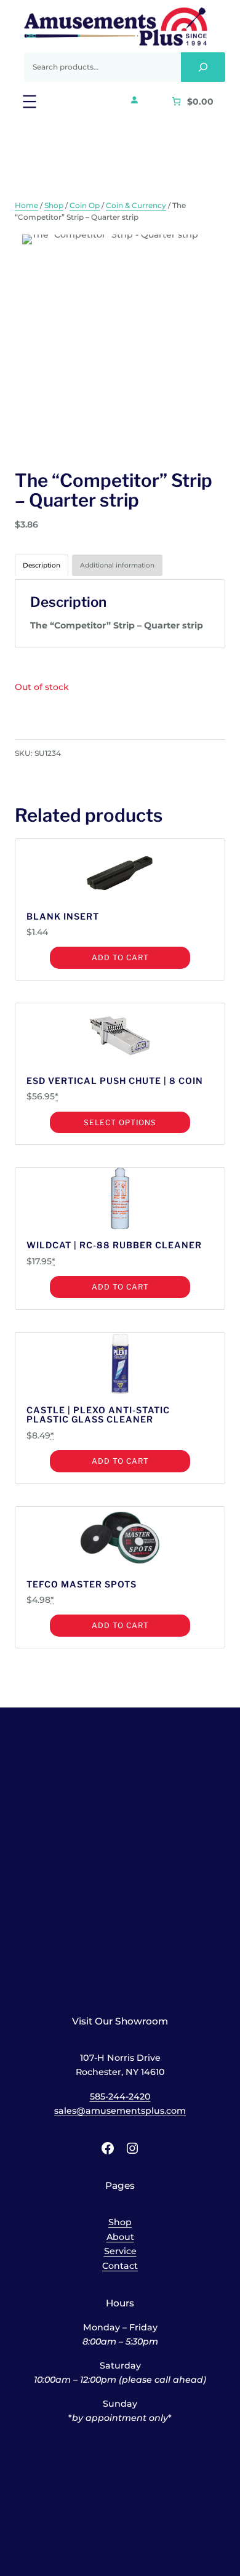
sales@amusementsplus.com (120, 2111)
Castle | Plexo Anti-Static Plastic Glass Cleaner (98, 1415)
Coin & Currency (136, 205)
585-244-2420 (120, 2097)
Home (26, 205)
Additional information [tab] (117, 565)
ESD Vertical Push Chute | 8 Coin (115, 1081)
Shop (54, 205)
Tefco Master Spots (82, 1584)
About (120, 2237)
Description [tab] (42, 565)
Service (120, 2251)
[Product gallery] (120, 340)
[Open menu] (30, 102)
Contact (120, 2266)
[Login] (134, 100)
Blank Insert (63, 916)
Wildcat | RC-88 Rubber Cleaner (114, 1245)
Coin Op (85, 205)
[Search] (203, 67)
